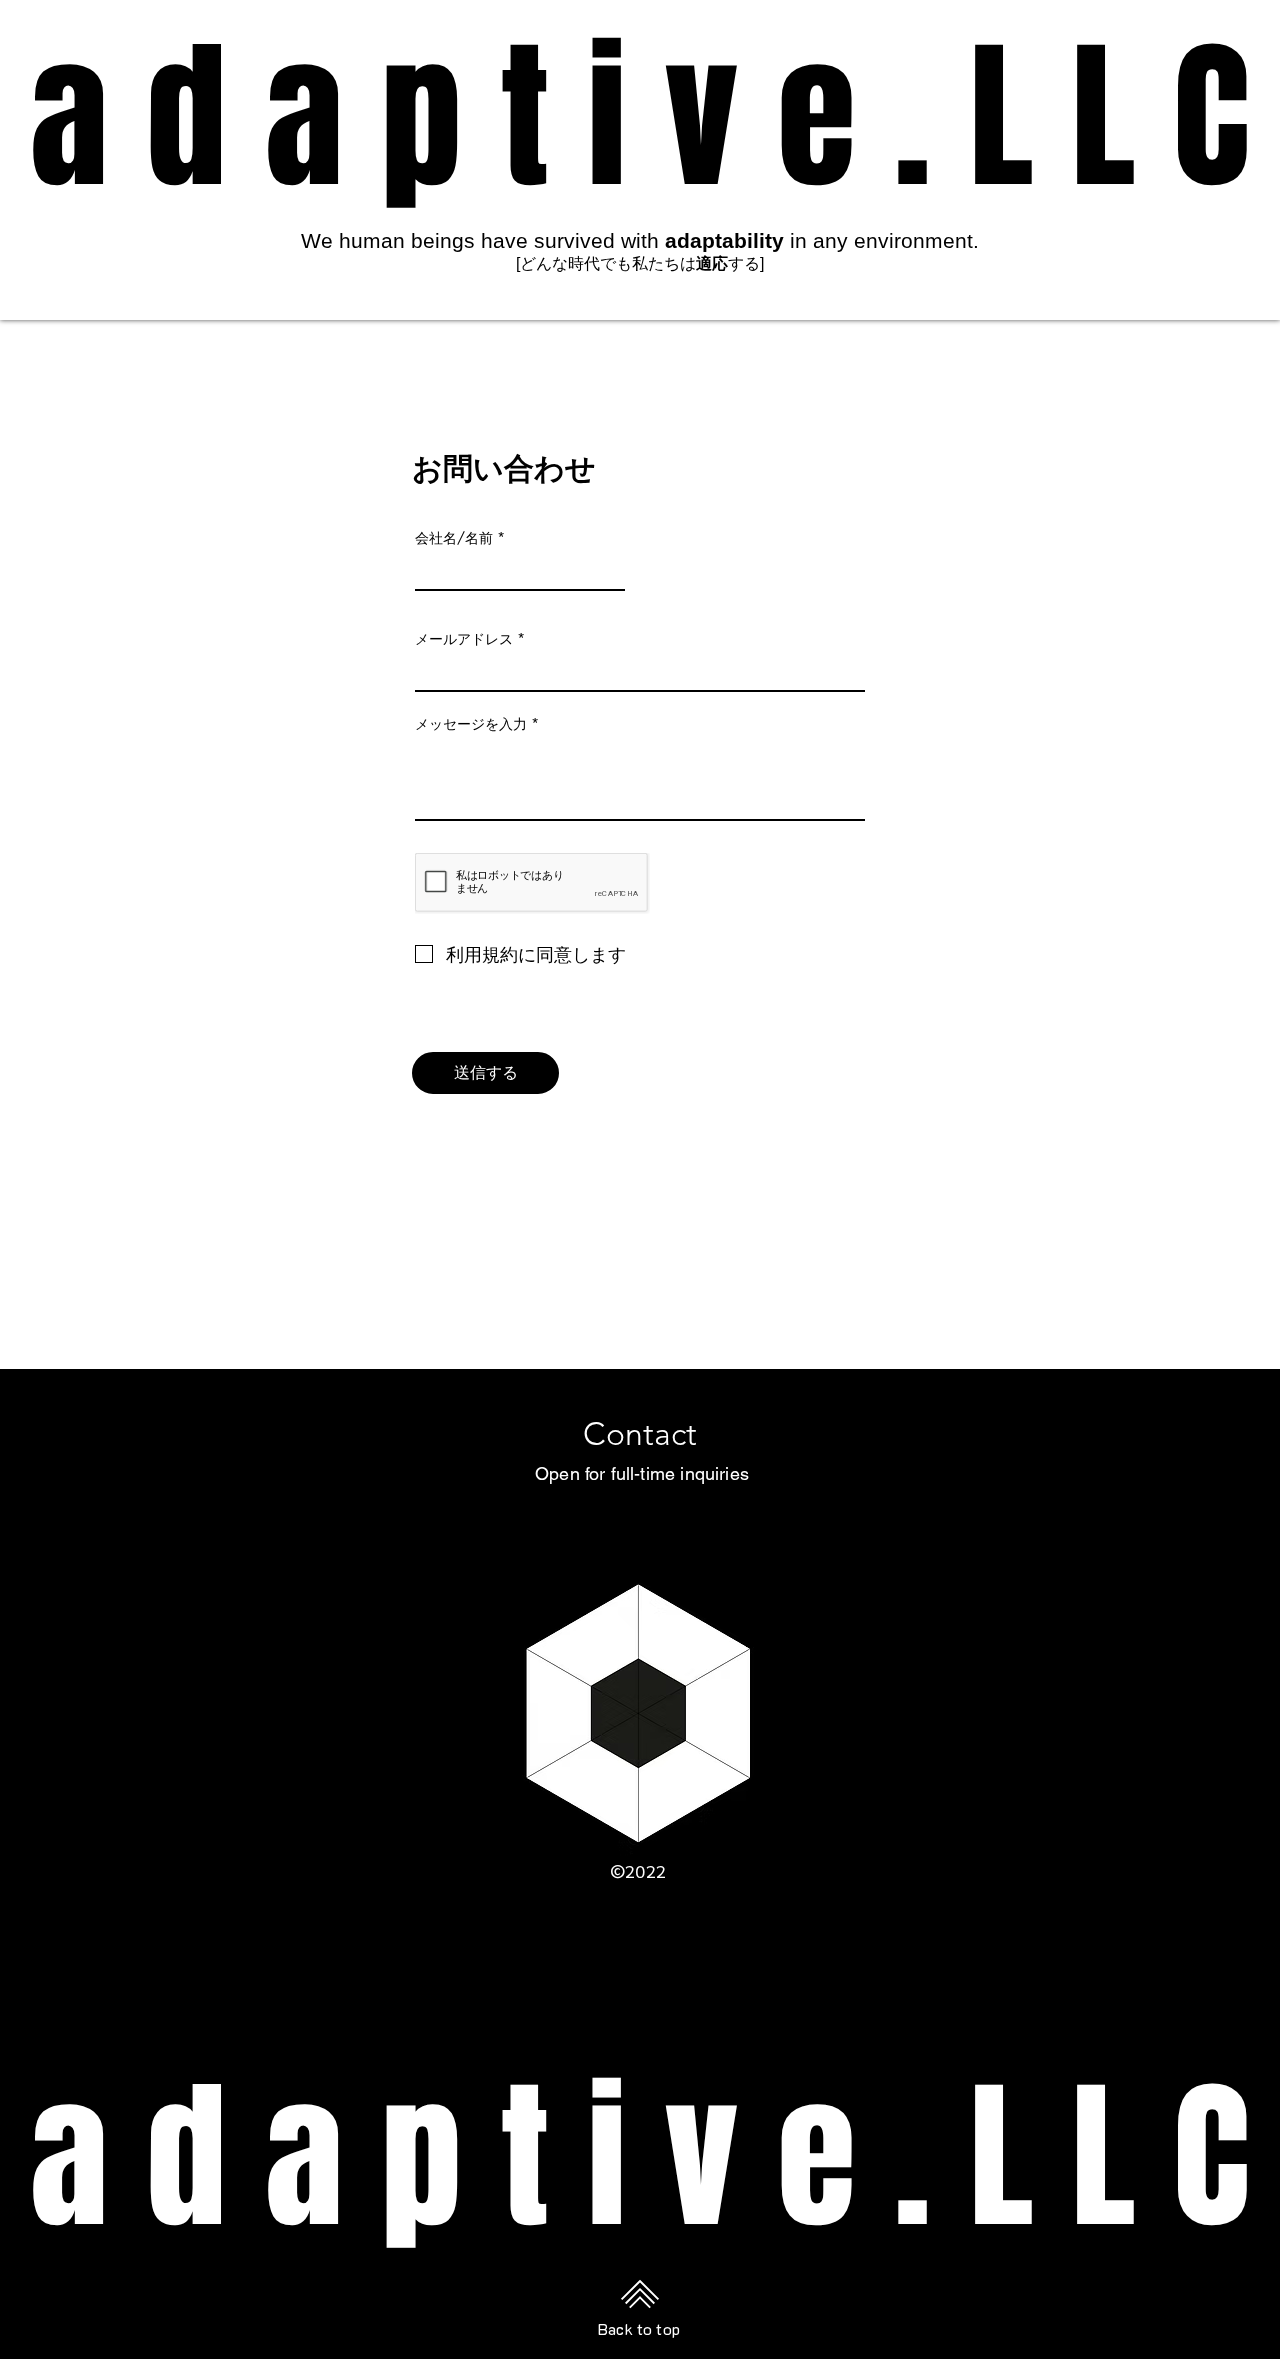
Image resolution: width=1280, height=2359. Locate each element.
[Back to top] (640, 2293)
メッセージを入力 (471, 724)
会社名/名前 (454, 538)
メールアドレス (464, 639)
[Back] (639, 1198)
